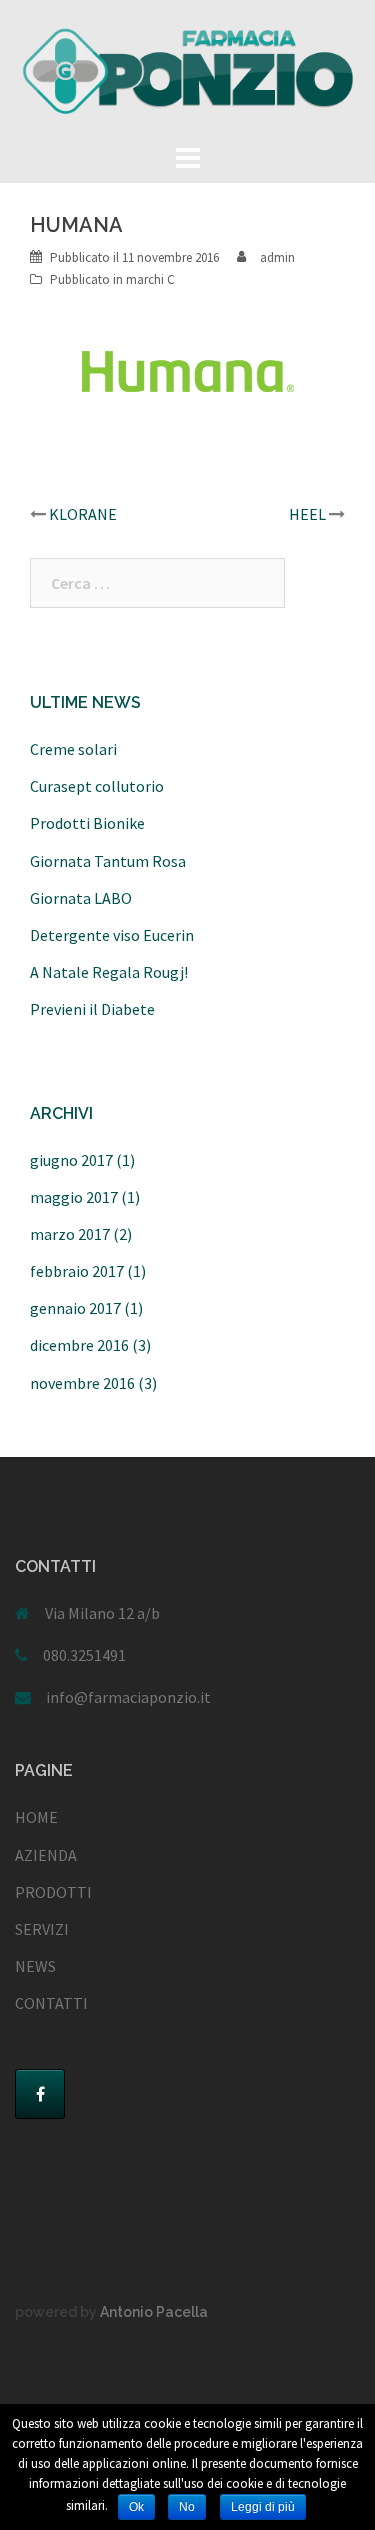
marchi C (150, 279)
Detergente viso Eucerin (112, 935)
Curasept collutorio (97, 786)
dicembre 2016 (79, 1345)
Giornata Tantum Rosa (108, 861)
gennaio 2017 (75, 1308)
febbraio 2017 (77, 1271)
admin (277, 257)
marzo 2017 (70, 1234)
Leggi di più (263, 2507)
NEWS (35, 1966)
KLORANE (83, 514)
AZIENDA (46, 1855)
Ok (136, 2507)
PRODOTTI (53, 1892)
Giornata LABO (81, 898)
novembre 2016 (82, 1383)
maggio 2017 (74, 1197)
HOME (36, 1817)
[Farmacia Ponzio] (187, 68)
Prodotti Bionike (87, 823)
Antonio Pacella (154, 2312)
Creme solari (73, 749)
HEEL (307, 514)
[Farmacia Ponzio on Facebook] (40, 2094)
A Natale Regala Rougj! (109, 972)
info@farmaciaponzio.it (128, 1697)
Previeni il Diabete (92, 1009)
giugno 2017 (71, 1160)
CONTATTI (51, 2003)
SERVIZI (42, 1929)
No (187, 2507)
